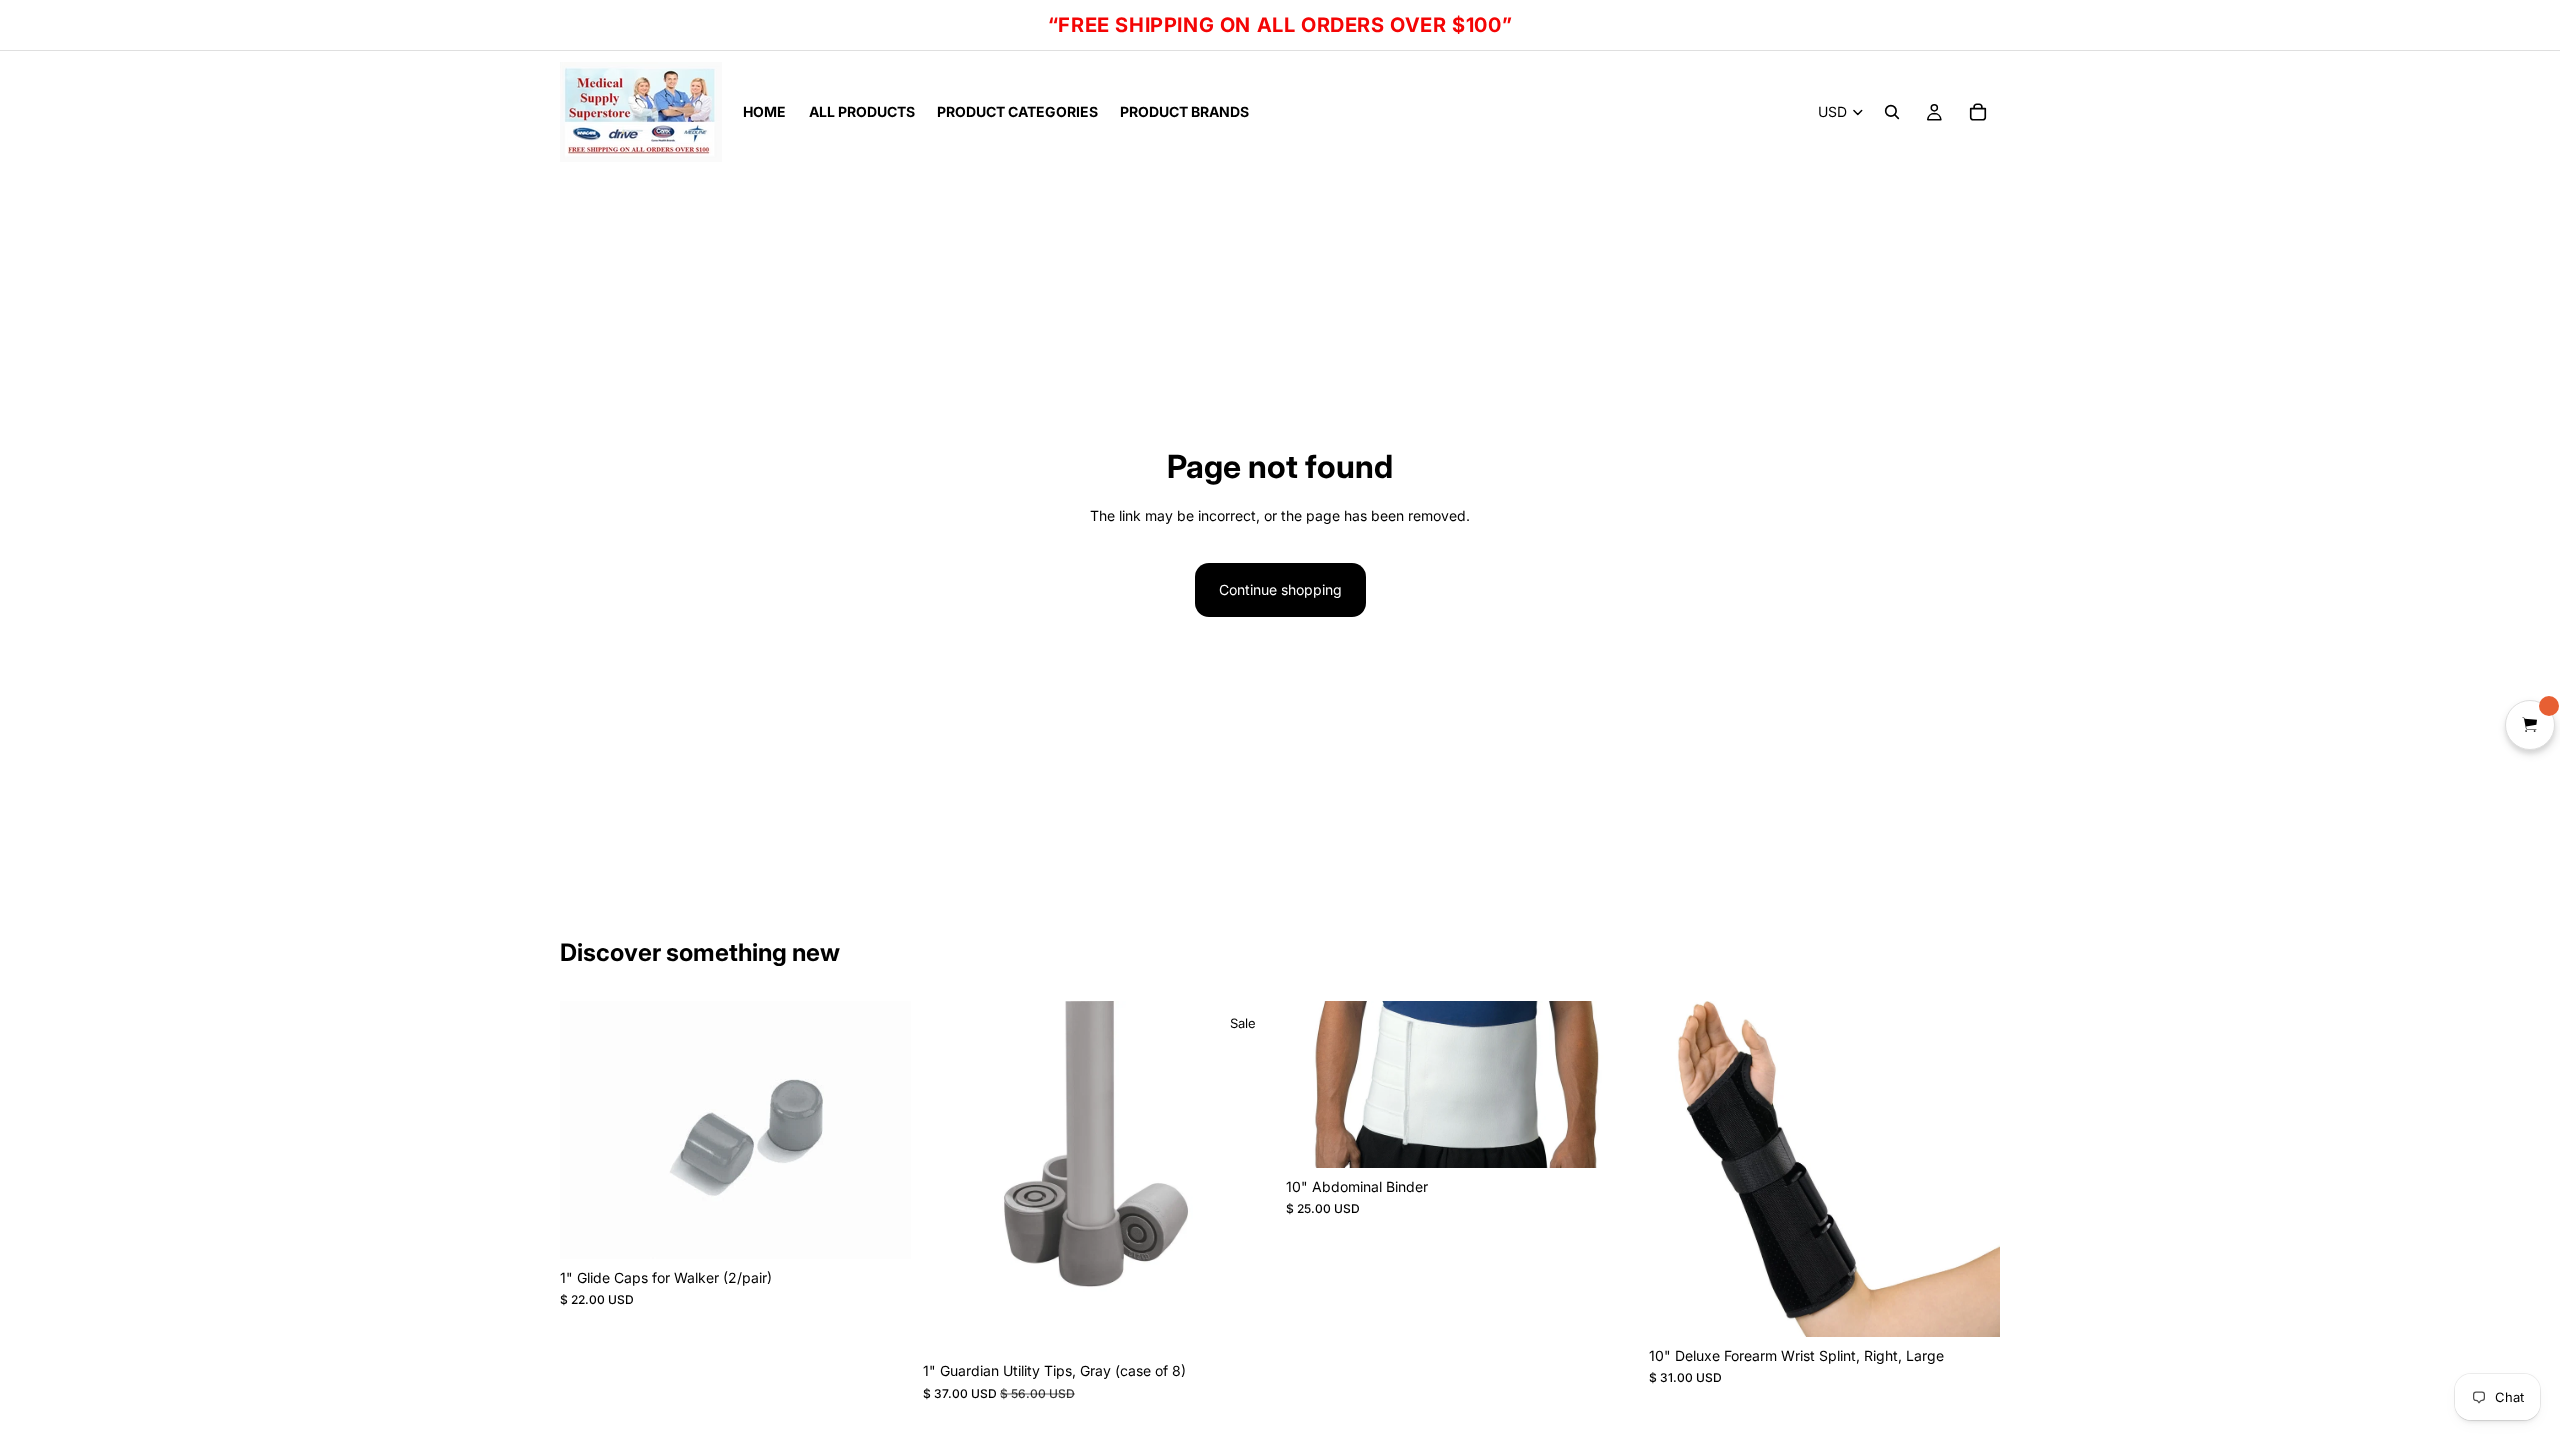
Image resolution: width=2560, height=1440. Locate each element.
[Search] (1892, 112)
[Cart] (1978, 112)
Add (897, 1227)
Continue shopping (1280, 589)
